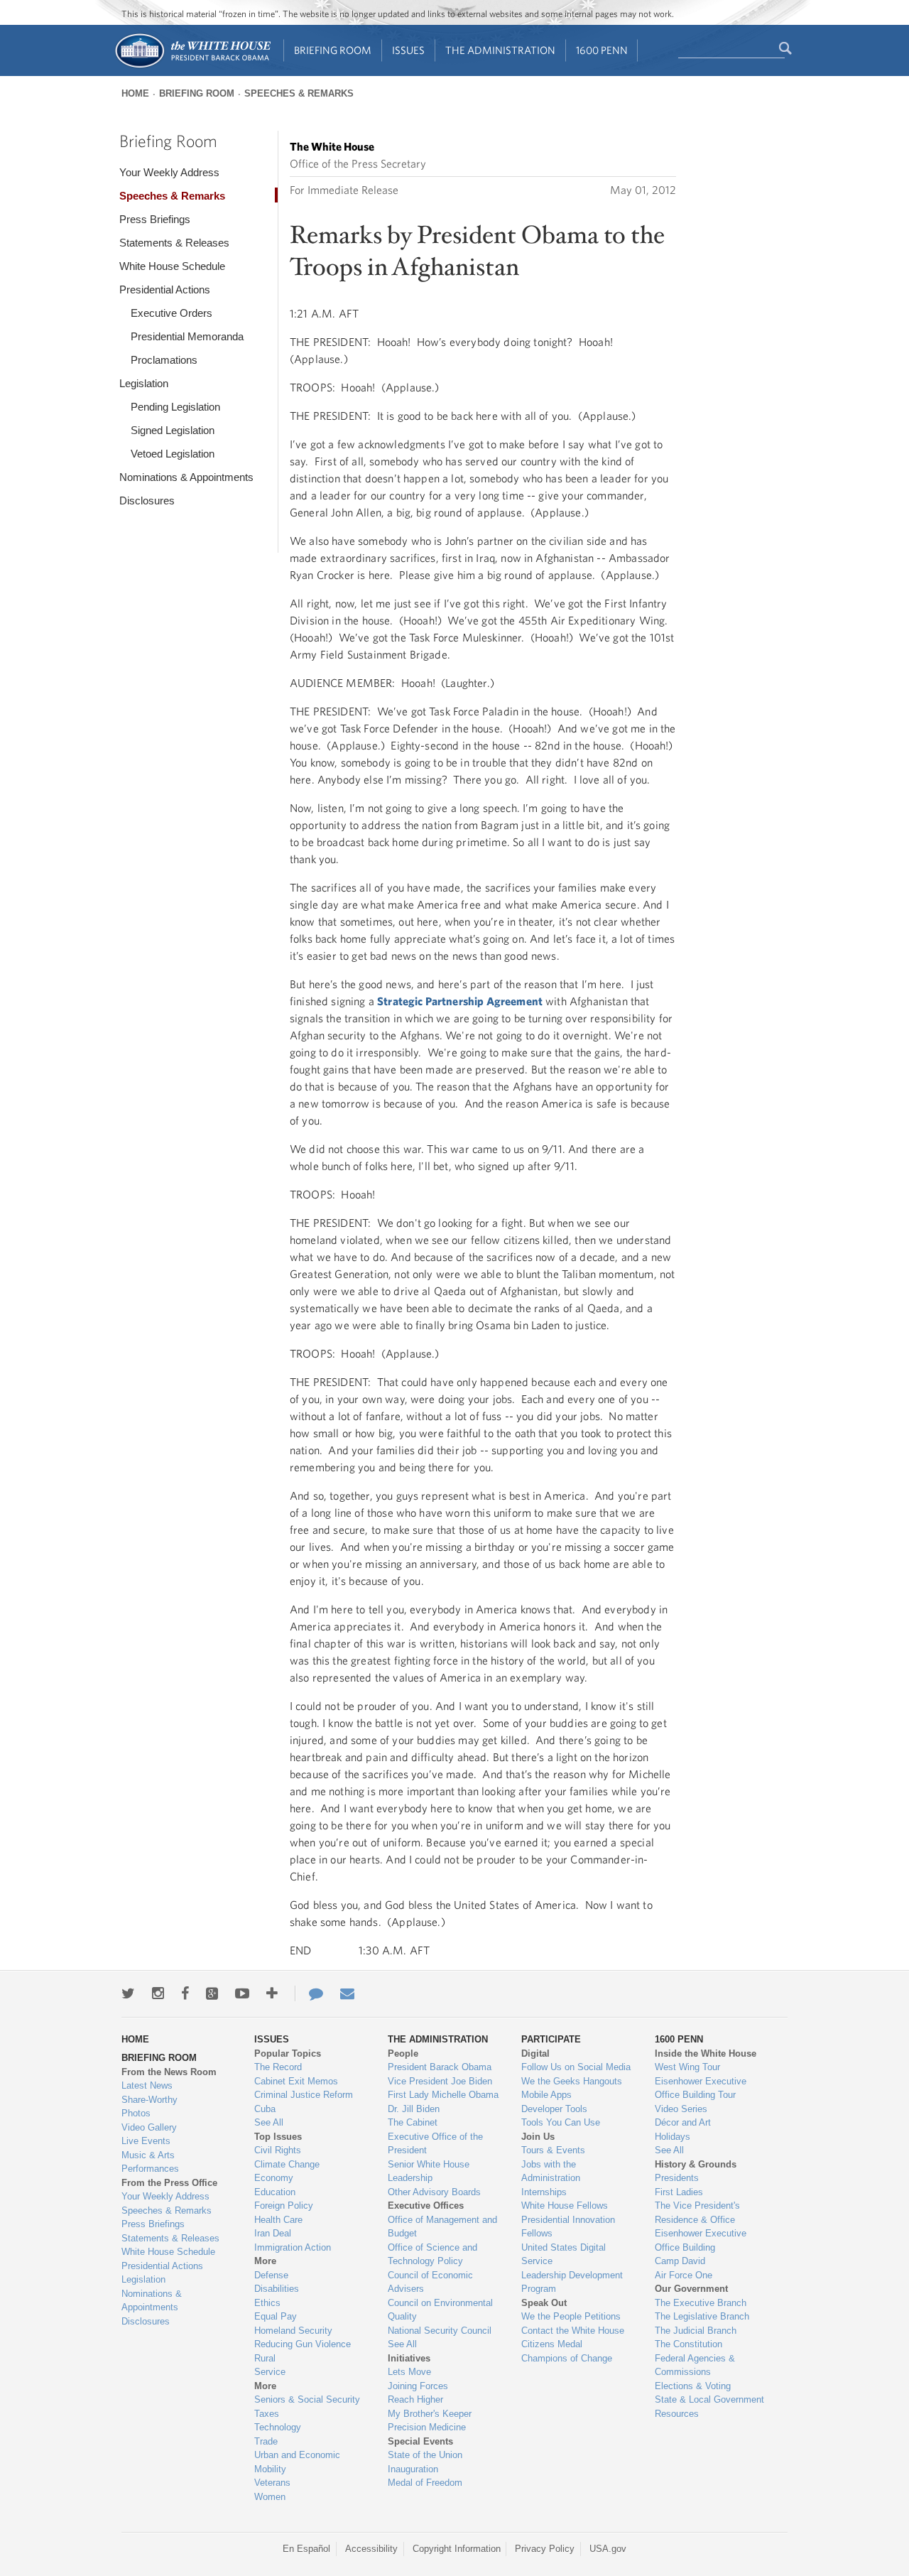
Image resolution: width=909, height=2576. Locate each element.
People (403, 2053)
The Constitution (688, 2344)
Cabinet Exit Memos (296, 2081)
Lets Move (409, 2372)
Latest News (147, 2085)
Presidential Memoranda (187, 336)
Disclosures (147, 500)
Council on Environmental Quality (440, 2310)
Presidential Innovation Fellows (568, 2227)
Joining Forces (418, 2386)
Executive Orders (172, 313)
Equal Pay (276, 2316)
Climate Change (287, 2164)
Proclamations (164, 360)
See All (269, 2122)
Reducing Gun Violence (303, 2344)
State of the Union (425, 2455)
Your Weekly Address (169, 172)
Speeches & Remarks (299, 93)
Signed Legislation (173, 430)
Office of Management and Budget (442, 2227)
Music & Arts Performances (150, 2162)
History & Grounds (696, 2164)
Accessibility (371, 2549)
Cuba (265, 2109)
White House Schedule (172, 266)
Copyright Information (457, 2549)
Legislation (144, 383)
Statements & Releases (174, 243)
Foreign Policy (284, 2206)
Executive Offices (426, 2206)
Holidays (673, 2137)
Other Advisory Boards (434, 2192)
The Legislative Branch (702, 2316)
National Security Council (440, 2331)
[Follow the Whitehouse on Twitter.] (128, 1993)
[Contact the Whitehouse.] (309, 1993)
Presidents (677, 2178)
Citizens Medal (552, 2344)
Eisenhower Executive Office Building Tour (701, 2088)
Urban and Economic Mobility (297, 2462)
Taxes (267, 2414)
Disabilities (277, 2289)
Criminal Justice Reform (304, 2095)
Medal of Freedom (425, 2483)
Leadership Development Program (572, 2282)
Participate (551, 2039)
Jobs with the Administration (551, 2171)
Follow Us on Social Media (576, 2067)
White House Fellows (565, 2206)
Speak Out (544, 2303)
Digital (535, 2053)
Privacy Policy (545, 2549)
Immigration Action (293, 2247)
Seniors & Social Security (307, 2399)
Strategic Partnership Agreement (460, 1001)
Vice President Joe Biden (440, 2081)
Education (275, 2192)
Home (135, 93)
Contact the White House (573, 2331)
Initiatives (409, 2358)
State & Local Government (709, 2399)
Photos (136, 2113)
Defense (271, 2275)
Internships (544, 2192)
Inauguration (413, 2469)
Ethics (267, 2303)
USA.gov (608, 2549)
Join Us (538, 2137)
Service (270, 2372)
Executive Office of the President (435, 2144)
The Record (278, 2067)
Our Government (691, 2289)
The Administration (500, 50)
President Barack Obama (440, 2067)
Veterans (272, 2483)
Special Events (420, 2441)
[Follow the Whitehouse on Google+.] (212, 1993)
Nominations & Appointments (186, 477)
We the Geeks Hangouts (572, 2081)
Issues (408, 50)
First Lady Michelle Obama (443, 2095)
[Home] (192, 66)
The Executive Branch (701, 2303)
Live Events (146, 2141)
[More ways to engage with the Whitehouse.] (272, 1993)
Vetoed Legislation (173, 454)
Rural (265, 2358)
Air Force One (684, 2275)
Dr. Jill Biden (414, 2109)
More (265, 2261)
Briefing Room (333, 50)
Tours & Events (553, 2150)
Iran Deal (273, 2233)
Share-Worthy (149, 2100)
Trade (266, 2441)
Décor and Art (683, 2122)
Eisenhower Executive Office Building (701, 2240)
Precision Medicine (427, 2427)
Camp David (680, 2261)
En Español (306, 2549)
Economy (274, 2178)
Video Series (681, 2109)
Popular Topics (288, 2053)
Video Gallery (149, 2127)
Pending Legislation (175, 407)
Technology (278, 2427)
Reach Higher (415, 2399)
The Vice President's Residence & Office (697, 2213)
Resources (677, 2414)
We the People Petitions (571, 2316)
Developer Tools (554, 2109)
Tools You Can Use (561, 2122)
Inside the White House (706, 2053)
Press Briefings (155, 219)
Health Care (278, 2220)
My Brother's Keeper (430, 2414)
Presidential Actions (165, 289)
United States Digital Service (564, 2255)
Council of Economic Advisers (430, 2282)
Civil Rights (278, 2150)
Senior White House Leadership (429, 2171)
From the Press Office (169, 2183)
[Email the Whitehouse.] (347, 1993)
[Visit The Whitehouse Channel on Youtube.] (242, 1993)
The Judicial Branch (696, 2331)
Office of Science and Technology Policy (432, 2255)
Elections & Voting (693, 2386)
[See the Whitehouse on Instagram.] (158, 1993)
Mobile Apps (546, 2095)
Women (270, 2497)
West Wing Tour (687, 2067)
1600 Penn (602, 50)
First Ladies (679, 2192)
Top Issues (278, 2137)
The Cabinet (413, 2122)
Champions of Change (567, 2358)
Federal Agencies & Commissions (695, 2365)
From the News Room (169, 2072)
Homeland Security (293, 2331)
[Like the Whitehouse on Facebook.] (185, 1993)
